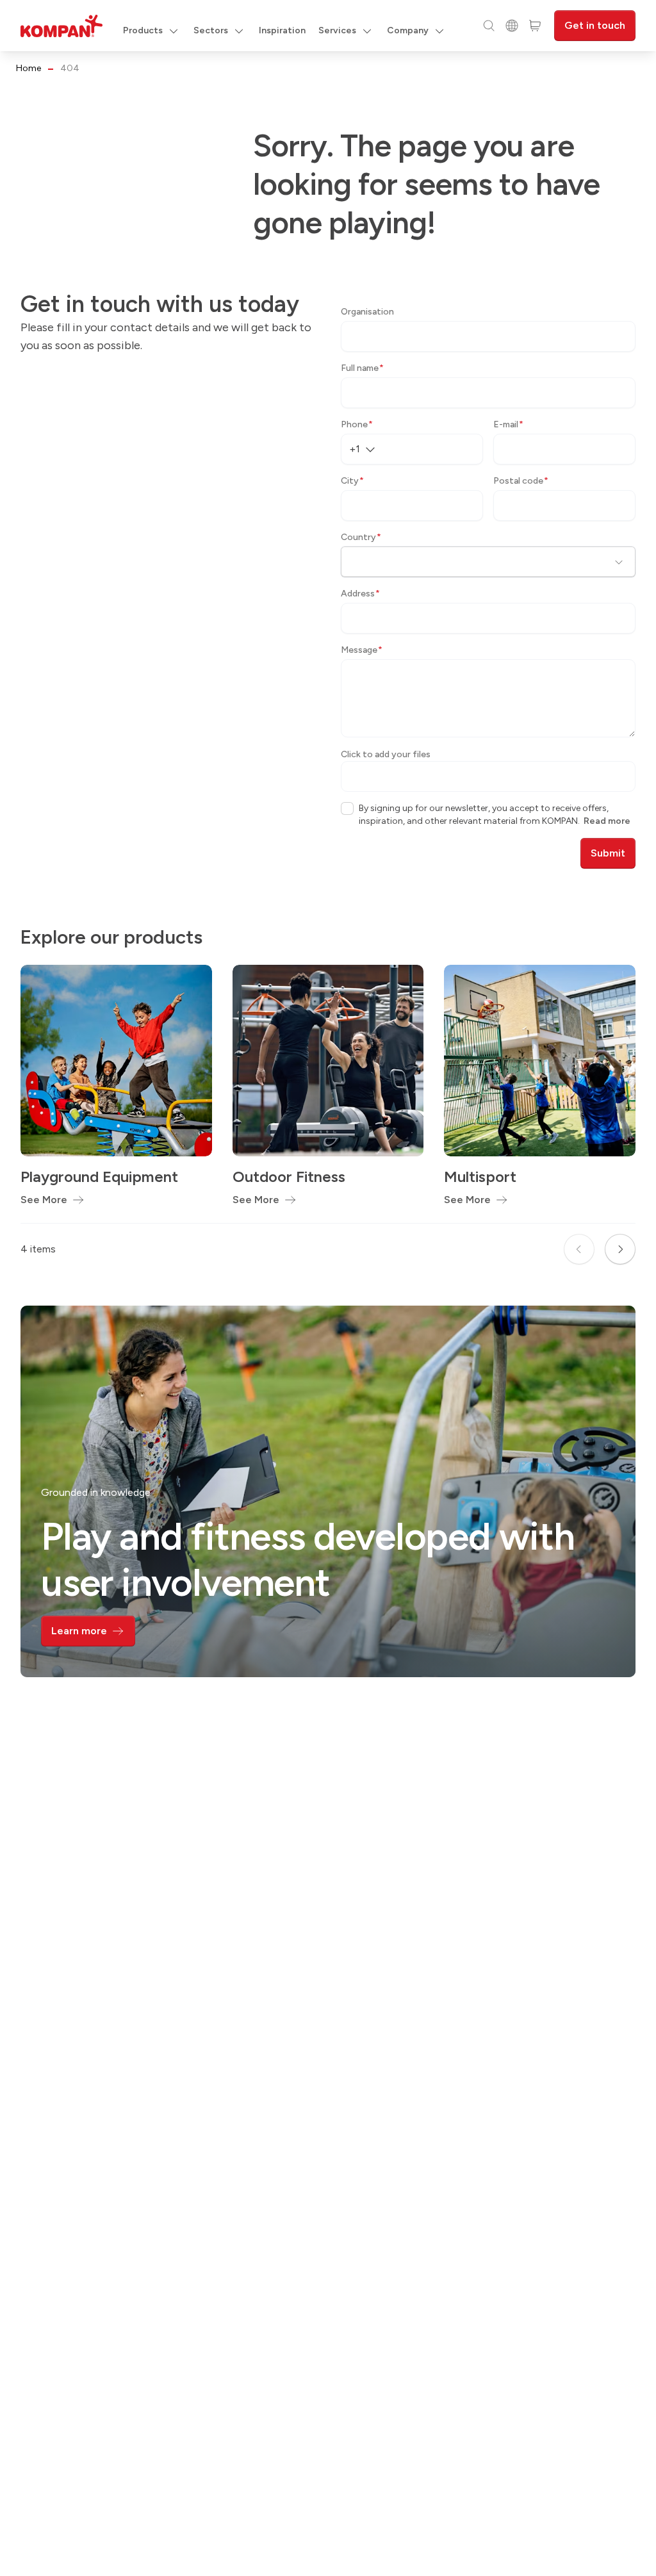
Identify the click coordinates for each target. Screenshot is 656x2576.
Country (361, 537)
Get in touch (595, 25)
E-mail (508, 424)
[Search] (489, 26)
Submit (608, 853)
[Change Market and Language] (512, 26)
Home (29, 68)
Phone (357, 424)
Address (360, 594)
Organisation (367, 312)
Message (362, 650)
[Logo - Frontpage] (61, 26)
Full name (362, 368)
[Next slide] (620, 1249)
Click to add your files (386, 754)
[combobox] (367, 449)
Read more (607, 821)
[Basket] (535, 26)
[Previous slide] (579, 1249)
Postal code (521, 481)
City (352, 481)
